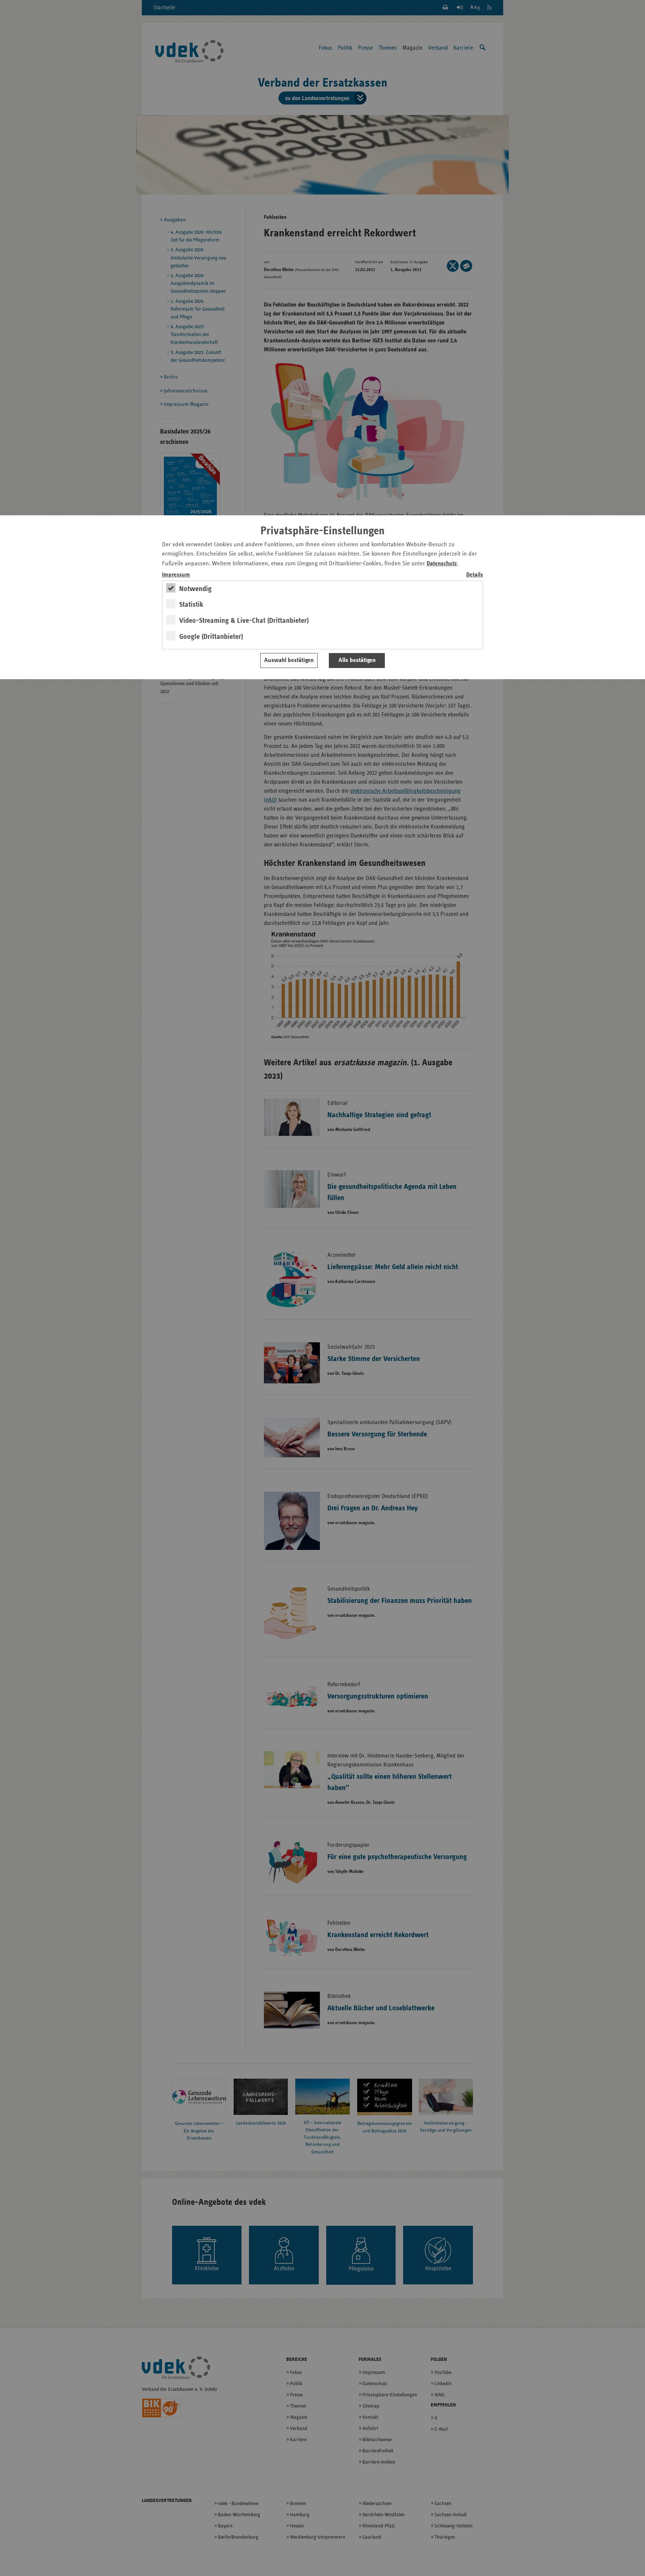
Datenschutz (442, 564)
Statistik (191, 605)
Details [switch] (475, 575)
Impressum (176, 575)
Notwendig (195, 589)
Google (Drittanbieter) (211, 637)
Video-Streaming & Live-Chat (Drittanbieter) (244, 621)
